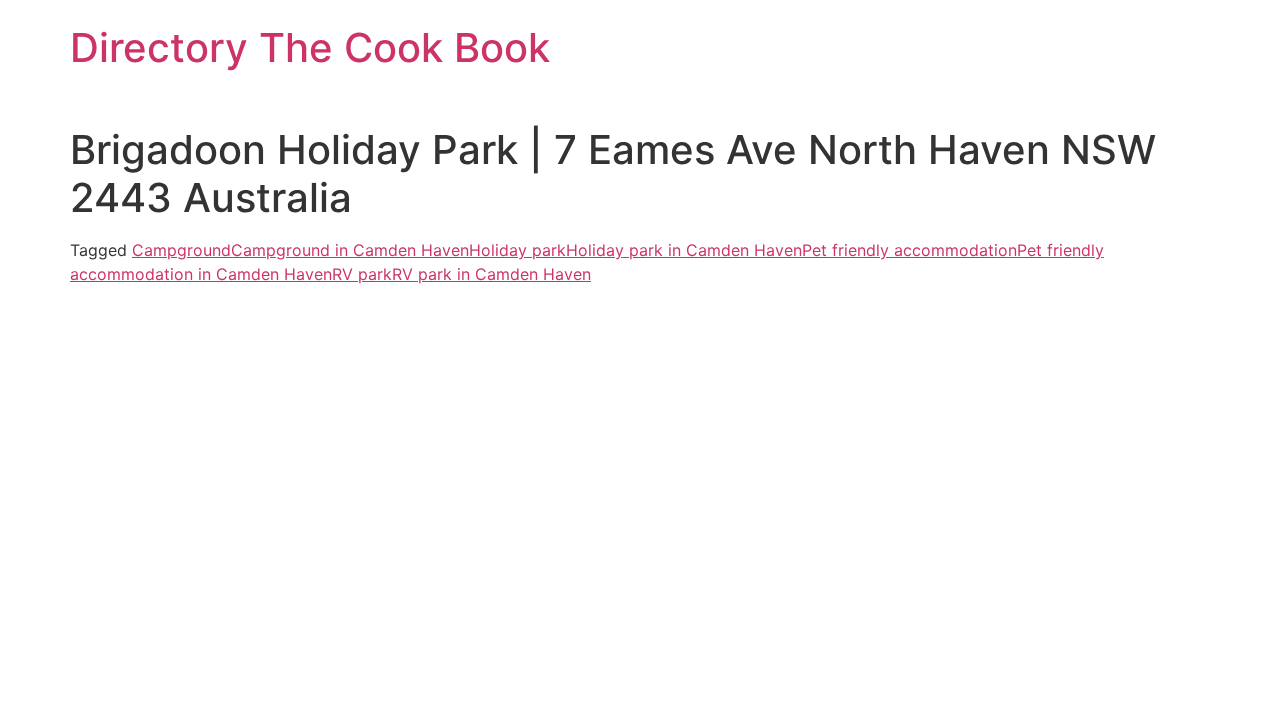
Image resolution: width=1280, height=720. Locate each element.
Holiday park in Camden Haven (684, 250)
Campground (181, 250)
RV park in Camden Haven (491, 274)
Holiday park (517, 250)
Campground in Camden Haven (350, 250)
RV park (362, 274)
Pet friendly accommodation (909, 250)
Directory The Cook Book (310, 47)
